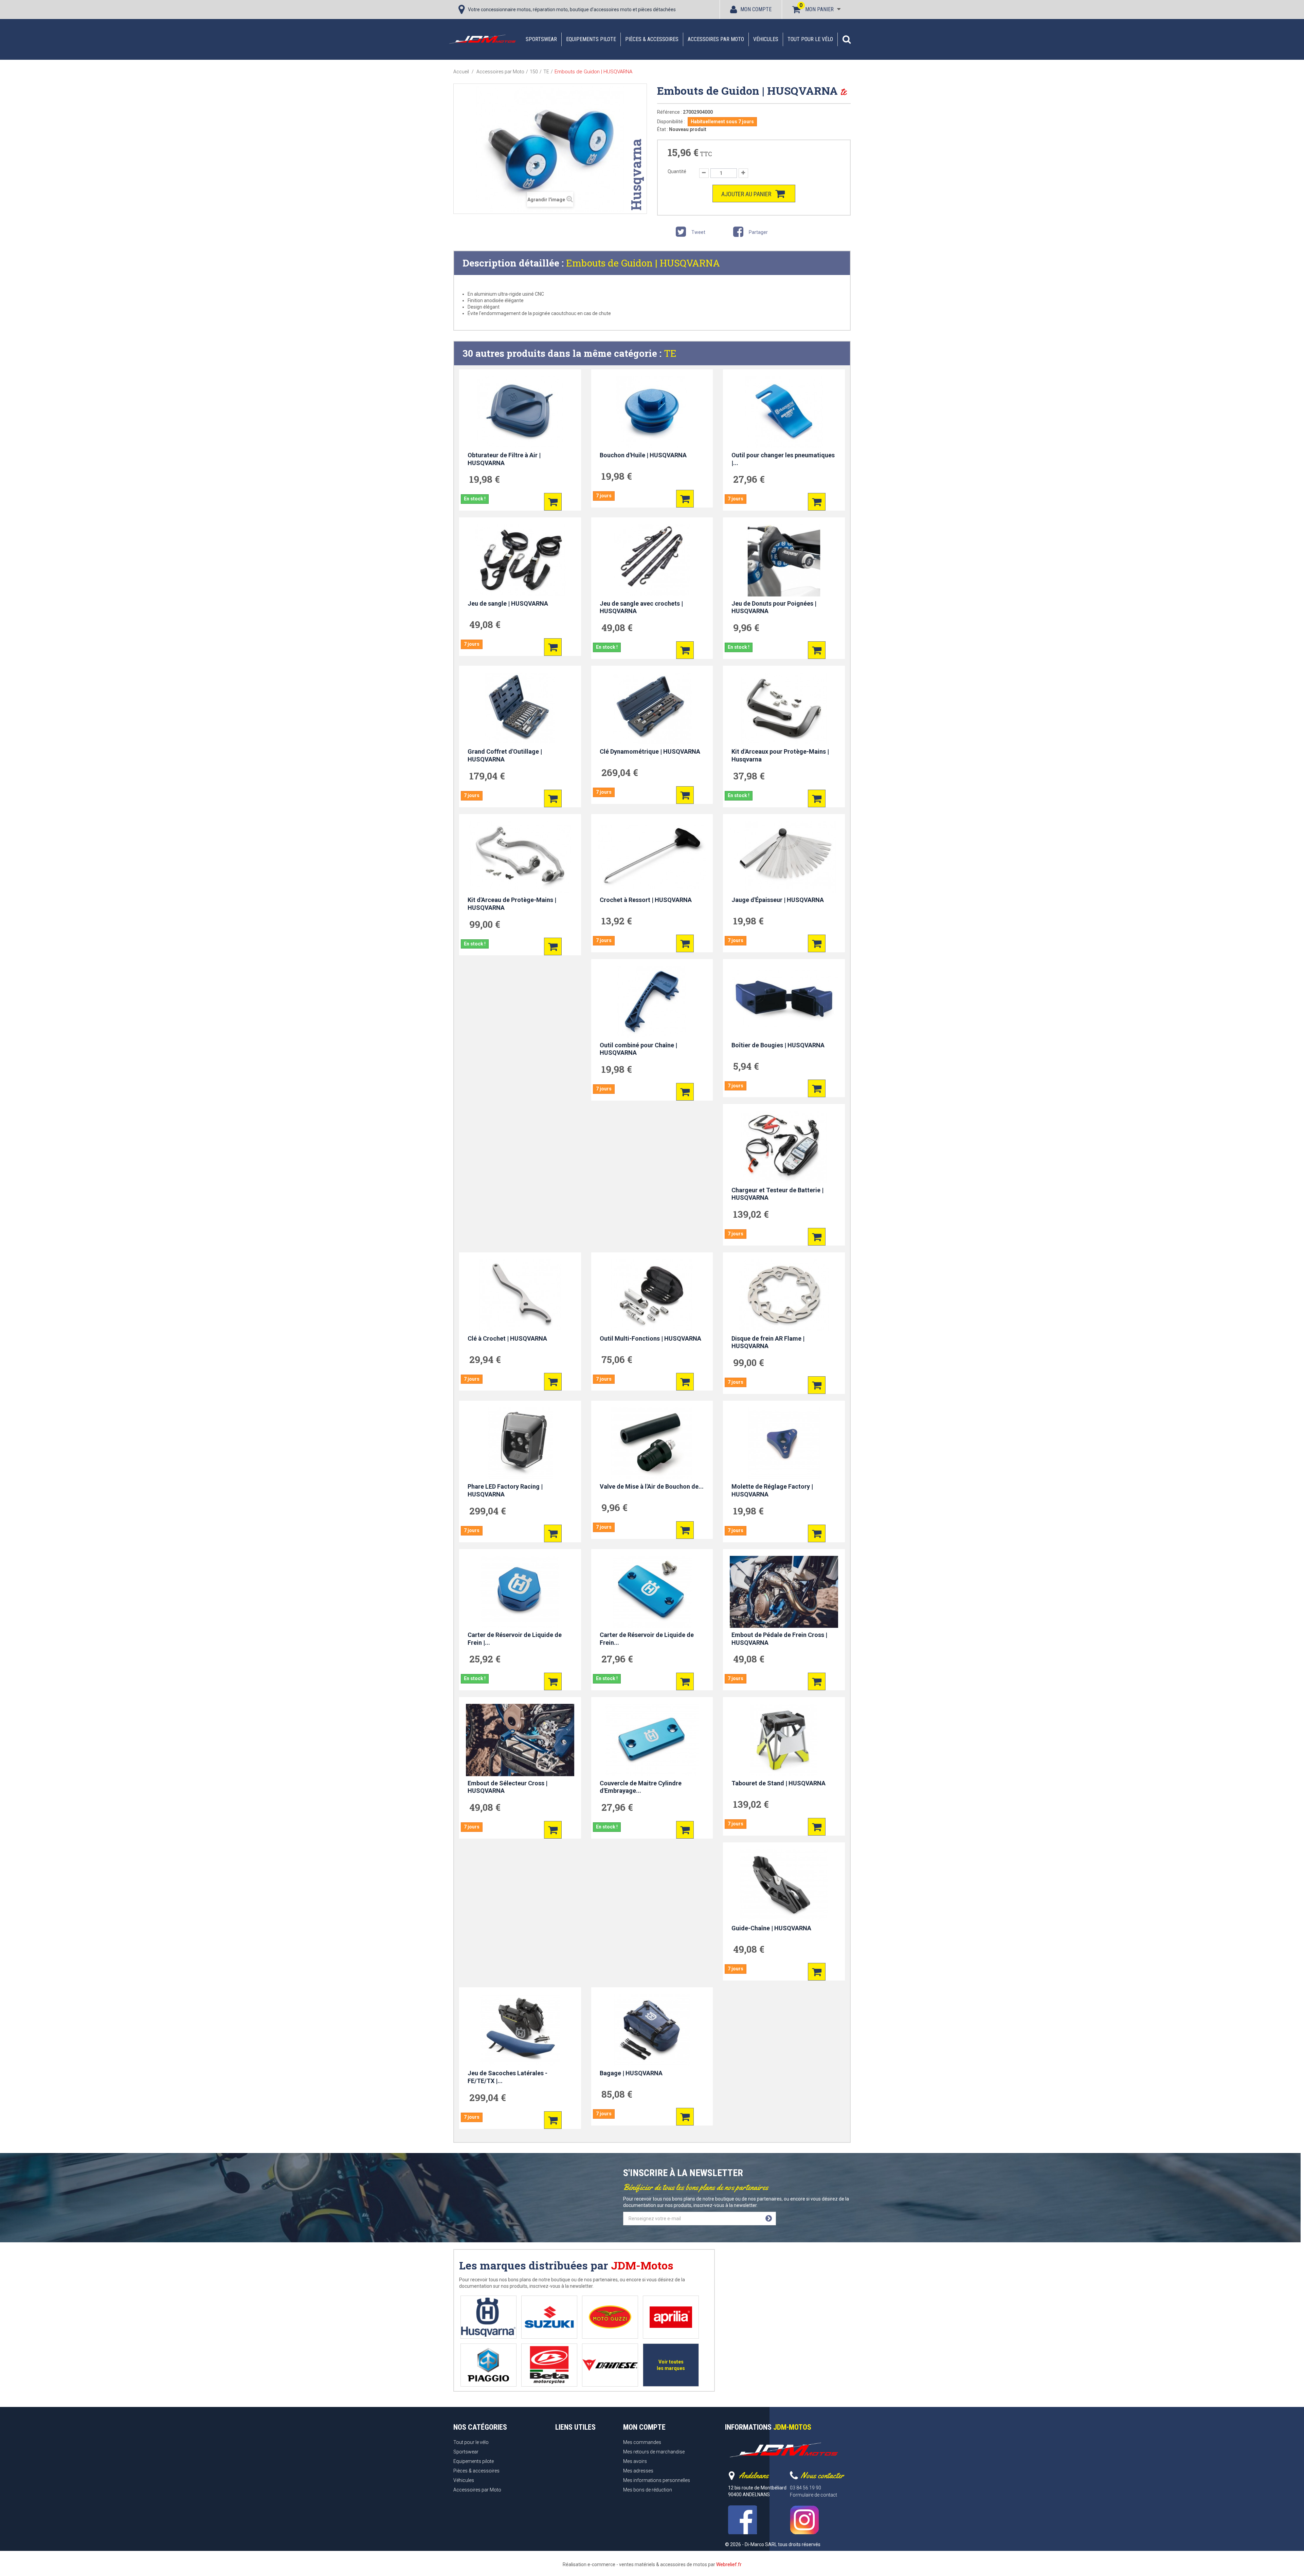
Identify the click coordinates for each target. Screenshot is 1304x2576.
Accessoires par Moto (716, 39)
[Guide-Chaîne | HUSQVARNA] (784, 1885)
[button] (847, 39)
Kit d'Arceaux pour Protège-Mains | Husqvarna (780, 755)
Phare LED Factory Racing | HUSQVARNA (505, 1490)
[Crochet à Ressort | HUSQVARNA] (652, 857)
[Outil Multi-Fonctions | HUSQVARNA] (652, 1295)
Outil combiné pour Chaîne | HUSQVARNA (638, 1049)
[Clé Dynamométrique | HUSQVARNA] (652, 709)
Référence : (669, 112)
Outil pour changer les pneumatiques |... (783, 459)
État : (663, 129)
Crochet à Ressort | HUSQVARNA (646, 900)
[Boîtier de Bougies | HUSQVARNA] (784, 1002)
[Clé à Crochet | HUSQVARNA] (520, 1295)
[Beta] (549, 2365)
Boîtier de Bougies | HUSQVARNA (778, 1045)
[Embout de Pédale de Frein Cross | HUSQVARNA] (784, 1592)
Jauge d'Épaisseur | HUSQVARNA (778, 900)
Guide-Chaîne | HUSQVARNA (771, 1928)
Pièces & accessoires (652, 39)
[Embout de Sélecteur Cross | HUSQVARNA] (520, 1740)
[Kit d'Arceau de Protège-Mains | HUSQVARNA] (520, 857)
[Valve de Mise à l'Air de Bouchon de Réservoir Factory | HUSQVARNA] (652, 1443)
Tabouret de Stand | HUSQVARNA (778, 1783)
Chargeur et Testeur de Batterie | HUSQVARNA (777, 1194)
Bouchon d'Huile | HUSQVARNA (643, 455)
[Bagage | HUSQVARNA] (652, 2030)
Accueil (461, 72)
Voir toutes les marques (671, 2365)
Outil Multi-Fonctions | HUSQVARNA (650, 1338)
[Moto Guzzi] (610, 2317)
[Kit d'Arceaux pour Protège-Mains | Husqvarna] (784, 709)
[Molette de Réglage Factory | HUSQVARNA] (784, 1443)
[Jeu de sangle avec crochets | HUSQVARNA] (652, 560)
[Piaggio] (488, 2365)
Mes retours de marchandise (654, 2452)
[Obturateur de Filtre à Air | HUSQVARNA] (520, 412)
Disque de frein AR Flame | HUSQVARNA (768, 1342)
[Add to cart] (553, 502)
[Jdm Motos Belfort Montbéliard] (482, 39)
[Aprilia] (671, 2317)
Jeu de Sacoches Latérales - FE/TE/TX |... (508, 2077)
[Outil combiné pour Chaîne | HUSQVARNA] (652, 1002)
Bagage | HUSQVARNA (631, 2073)
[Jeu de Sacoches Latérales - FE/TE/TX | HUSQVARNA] (520, 2030)
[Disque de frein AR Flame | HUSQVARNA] (784, 1295)
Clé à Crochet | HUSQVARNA (507, 1338)
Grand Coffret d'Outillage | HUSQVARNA (505, 755)
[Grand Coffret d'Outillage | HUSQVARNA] (520, 709)
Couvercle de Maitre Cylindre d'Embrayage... (641, 1787)
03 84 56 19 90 (805, 2488)
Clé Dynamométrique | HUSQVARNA (650, 751)
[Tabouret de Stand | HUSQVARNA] (784, 1740)
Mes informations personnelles (657, 2480)
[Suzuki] (549, 2317)
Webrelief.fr (729, 2564)
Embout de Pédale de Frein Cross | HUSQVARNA (779, 1639)
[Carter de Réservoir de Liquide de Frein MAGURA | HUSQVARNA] (652, 1592)
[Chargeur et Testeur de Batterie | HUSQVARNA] (784, 1147)
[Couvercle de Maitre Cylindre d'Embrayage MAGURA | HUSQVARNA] (652, 1740)
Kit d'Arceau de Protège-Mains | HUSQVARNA (512, 904)
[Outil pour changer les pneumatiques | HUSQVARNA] (784, 412)
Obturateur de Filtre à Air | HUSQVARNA (504, 459)
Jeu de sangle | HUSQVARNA (508, 603)
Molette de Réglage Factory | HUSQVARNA (772, 1490)
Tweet (698, 232)
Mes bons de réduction (648, 2490)
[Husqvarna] (488, 2317)
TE (670, 353)
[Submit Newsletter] (769, 2219)
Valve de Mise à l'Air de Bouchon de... (652, 1486)
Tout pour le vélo (810, 39)
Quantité (677, 171)
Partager (758, 232)
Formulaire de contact (813, 2495)
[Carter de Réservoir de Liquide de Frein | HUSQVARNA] (520, 1592)
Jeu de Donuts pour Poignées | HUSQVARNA (774, 607)
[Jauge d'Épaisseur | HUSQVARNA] (784, 857)
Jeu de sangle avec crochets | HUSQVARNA (641, 607)
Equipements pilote (591, 39)
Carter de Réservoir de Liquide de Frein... (647, 1639)
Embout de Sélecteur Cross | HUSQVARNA (508, 1787)
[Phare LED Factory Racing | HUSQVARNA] (520, 1443)
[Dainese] (610, 2365)
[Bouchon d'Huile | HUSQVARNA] (652, 412)
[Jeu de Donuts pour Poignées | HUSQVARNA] (784, 560)
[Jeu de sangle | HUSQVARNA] (520, 560)
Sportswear (541, 39)
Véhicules (766, 39)
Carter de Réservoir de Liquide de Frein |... (515, 1639)
